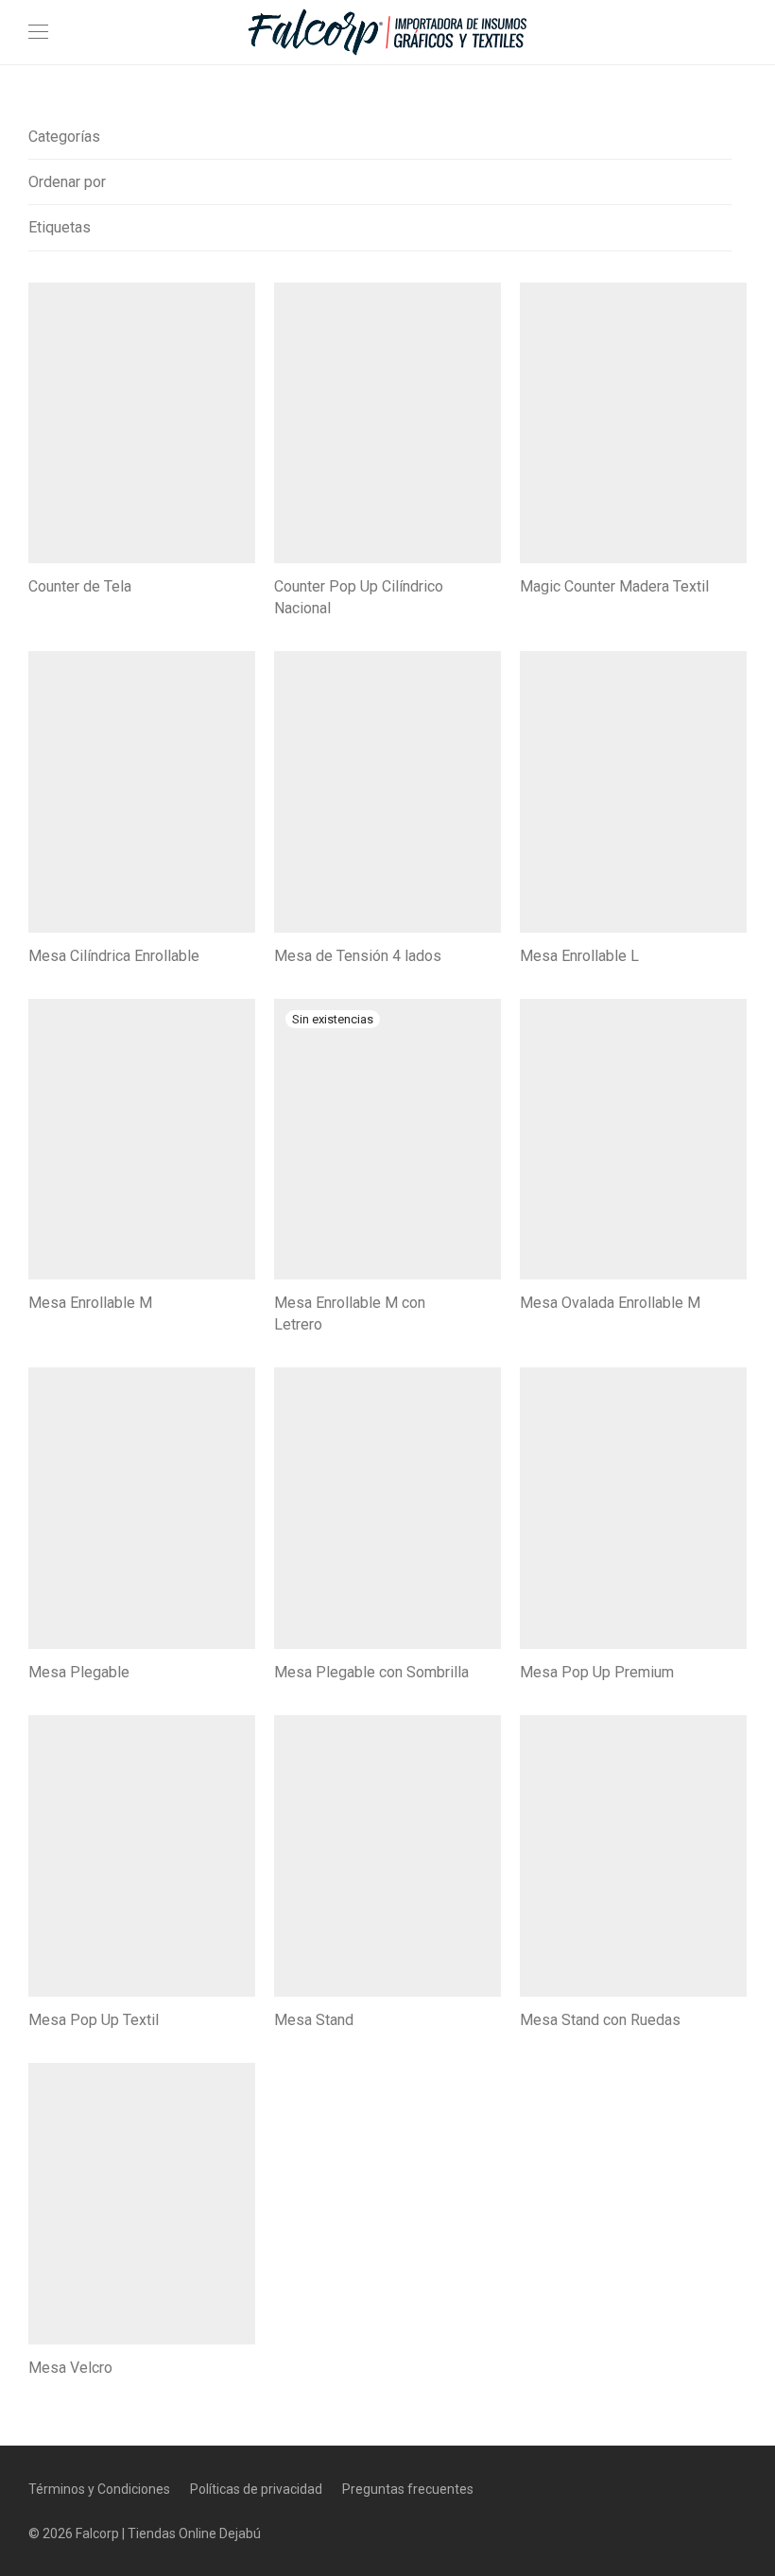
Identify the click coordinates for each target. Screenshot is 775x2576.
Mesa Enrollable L (579, 956)
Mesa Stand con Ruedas (600, 2020)
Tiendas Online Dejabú (194, 2533)
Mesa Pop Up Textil (94, 2020)
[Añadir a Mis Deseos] (246, 584)
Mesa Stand (314, 2020)
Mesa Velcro (70, 2368)
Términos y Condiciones (99, 2489)
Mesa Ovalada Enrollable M (610, 1303)
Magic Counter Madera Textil (614, 586)
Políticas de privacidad (256, 2489)
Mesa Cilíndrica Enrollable (114, 956)
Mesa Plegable (79, 1672)
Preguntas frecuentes (408, 2489)
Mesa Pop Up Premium (597, 1672)
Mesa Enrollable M (90, 1303)
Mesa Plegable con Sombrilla (371, 1672)
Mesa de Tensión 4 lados (358, 956)
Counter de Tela (80, 586)
